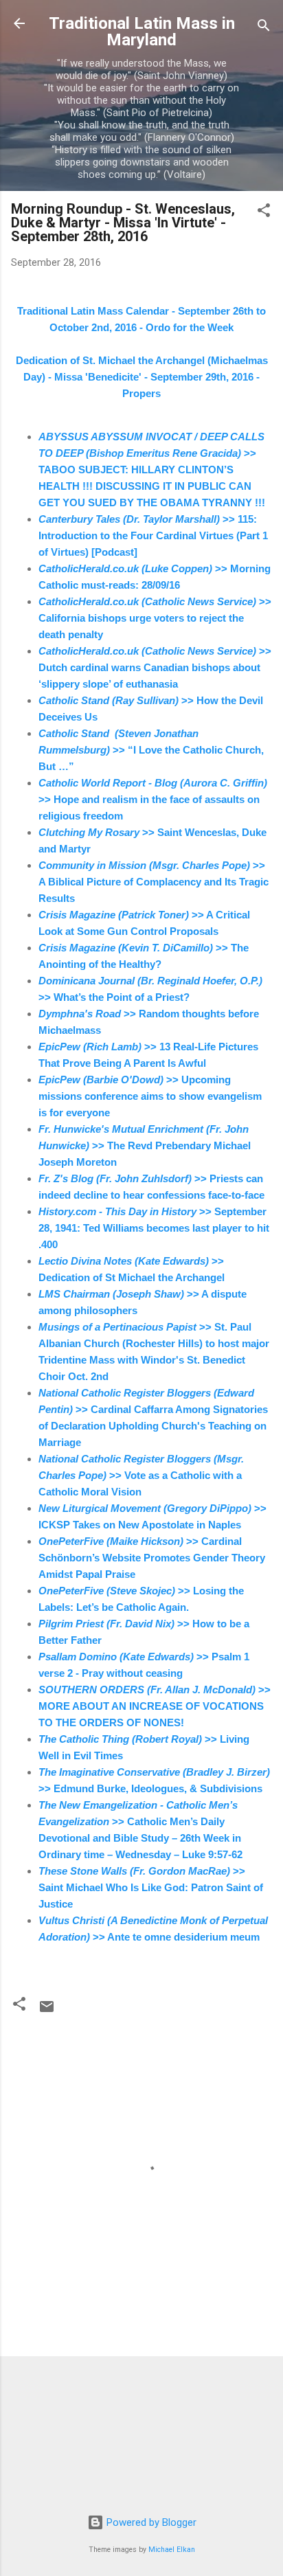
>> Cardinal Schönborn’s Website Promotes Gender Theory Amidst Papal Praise (152, 1558)
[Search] (264, 28)
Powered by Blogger (150, 2522)
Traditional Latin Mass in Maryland (142, 32)
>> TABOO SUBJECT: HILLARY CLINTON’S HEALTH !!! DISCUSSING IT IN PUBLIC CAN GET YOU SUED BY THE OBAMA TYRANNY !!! (153, 470)
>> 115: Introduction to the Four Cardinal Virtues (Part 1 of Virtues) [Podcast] (153, 535)
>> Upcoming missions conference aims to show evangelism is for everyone (150, 1096)
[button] (264, 213)
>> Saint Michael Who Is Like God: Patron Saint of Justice (151, 1887)
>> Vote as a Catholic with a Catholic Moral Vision (141, 1475)
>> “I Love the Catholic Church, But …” (151, 750)
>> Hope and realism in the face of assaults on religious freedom (153, 799)
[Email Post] (47, 2011)
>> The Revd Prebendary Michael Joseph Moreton (145, 1145)
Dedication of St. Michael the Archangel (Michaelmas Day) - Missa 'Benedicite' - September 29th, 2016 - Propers (142, 377)
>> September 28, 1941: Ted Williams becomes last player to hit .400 (154, 1228)
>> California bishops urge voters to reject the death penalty (155, 618)
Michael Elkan (172, 2550)
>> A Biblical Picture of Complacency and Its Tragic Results (154, 882)
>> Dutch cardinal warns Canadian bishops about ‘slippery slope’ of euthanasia (155, 667)
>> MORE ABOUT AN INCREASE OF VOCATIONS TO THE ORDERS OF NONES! (155, 1706)
